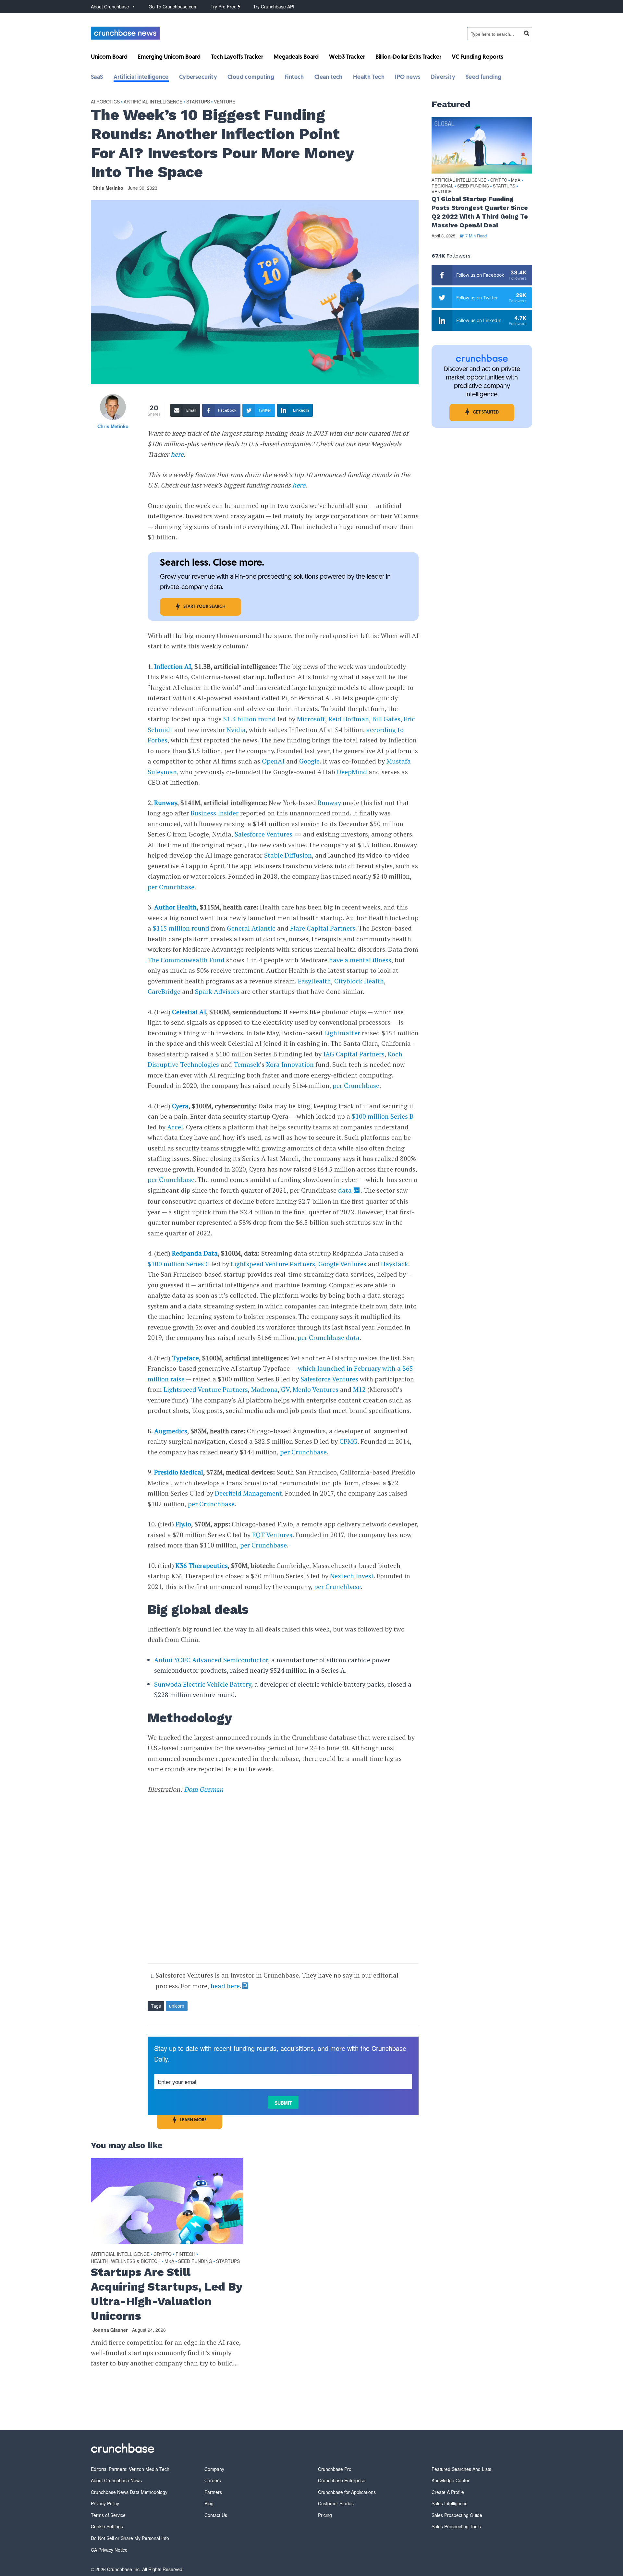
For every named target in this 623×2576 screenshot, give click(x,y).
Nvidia (236, 730)
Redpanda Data (195, 1253)
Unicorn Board (109, 57)
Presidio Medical (179, 1472)
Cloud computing (251, 78)
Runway (166, 803)
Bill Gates (386, 719)
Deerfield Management (248, 1493)
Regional (442, 186)
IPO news (408, 78)
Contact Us (216, 2515)
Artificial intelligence (141, 78)
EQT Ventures (272, 1535)
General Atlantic (251, 928)
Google (309, 761)
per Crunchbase (171, 887)
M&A (169, 2261)
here (177, 454)
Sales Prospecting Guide (457, 2515)
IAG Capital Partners (354, 1054)
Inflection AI (173, 666)
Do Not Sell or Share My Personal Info (130, 2538)
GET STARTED (486, 412)
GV (285, 1389)
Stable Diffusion (288, 855)
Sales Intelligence (450, 2503)
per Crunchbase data (329, 1337)
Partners (213, 2492)
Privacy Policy (105, 2503)
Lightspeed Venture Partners (273, 1264)
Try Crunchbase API (274, 6)
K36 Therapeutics (202, 1565)
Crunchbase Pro (335, 2469)
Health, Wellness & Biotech (126, 2261)
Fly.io (183, 1524)
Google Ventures (342, 1264)
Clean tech (329, 78)
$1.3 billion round (250, 719)
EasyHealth (314, 981)
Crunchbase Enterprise (342, 2480)
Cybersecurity (198, 78)
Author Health (175, 907)
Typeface (185, 1358)
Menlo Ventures (316, 1389)
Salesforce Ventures (263, 834)
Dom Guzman (204, 1789)
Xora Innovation (290, 1064)
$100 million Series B (383, 1116)
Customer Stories (336, 2503)
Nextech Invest (352, 1576)
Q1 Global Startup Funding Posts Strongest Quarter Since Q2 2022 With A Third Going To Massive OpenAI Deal (480, 212)
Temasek (247, 1064)
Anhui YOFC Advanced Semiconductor (211, 1660)
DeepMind (352, 772)
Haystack (395, 1264)
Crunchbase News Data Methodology (129, 2492)
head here (225, 1986)
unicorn (177, 2006)
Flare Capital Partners (323, 928)
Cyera (180, 1106)
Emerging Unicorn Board (169, 57)
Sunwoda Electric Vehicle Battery (203, 1684)
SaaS (97, 78)
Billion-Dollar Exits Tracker (408, 57)
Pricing (325, 2515)
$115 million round (181, 928)
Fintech (294, 78)
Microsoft (311, 719)
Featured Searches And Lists (461, 2469)
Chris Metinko (108, 188)
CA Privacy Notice (109, 2550)
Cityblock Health (359, 981)
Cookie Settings (107, 2526)
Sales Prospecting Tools (456, 2526)
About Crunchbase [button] (110, 6)
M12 (359, 1389)
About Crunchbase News (116, 2480)
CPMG (348, 1441)
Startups (198, 102)
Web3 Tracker (347, 57)
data (345, 1190)
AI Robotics (105, 102)
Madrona (264, 1389)
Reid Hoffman (349, 719)
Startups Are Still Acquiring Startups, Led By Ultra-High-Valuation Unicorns (166, 2294)
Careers (213, 2480)
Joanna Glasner (110, 2330)
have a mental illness (360, 960)
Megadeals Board (296, 57)
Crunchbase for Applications (347, 2492)
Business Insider (214, 813)
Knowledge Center (451, 2480)
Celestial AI (189, 1012)
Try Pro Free (224, 6)
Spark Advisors (217, 991)
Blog (209, 2503)
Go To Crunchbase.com (173, 6)
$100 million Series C (179, 1264)
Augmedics (171, 1431)
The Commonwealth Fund (186, 960)
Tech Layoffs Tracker (237, 57)
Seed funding (484, 78)
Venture (225, 102)
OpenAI (273, 761)
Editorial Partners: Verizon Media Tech (130, 2469)
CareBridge (164, 991)
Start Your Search (204, 607)
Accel (175, 1127)
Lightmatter (342, 1033)
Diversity (443, 78)
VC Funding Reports (477, 57)
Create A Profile (448, 2492)
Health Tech (369, 78)
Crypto (163, 2254)
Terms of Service (108, 2515)
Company (214, 2469)
